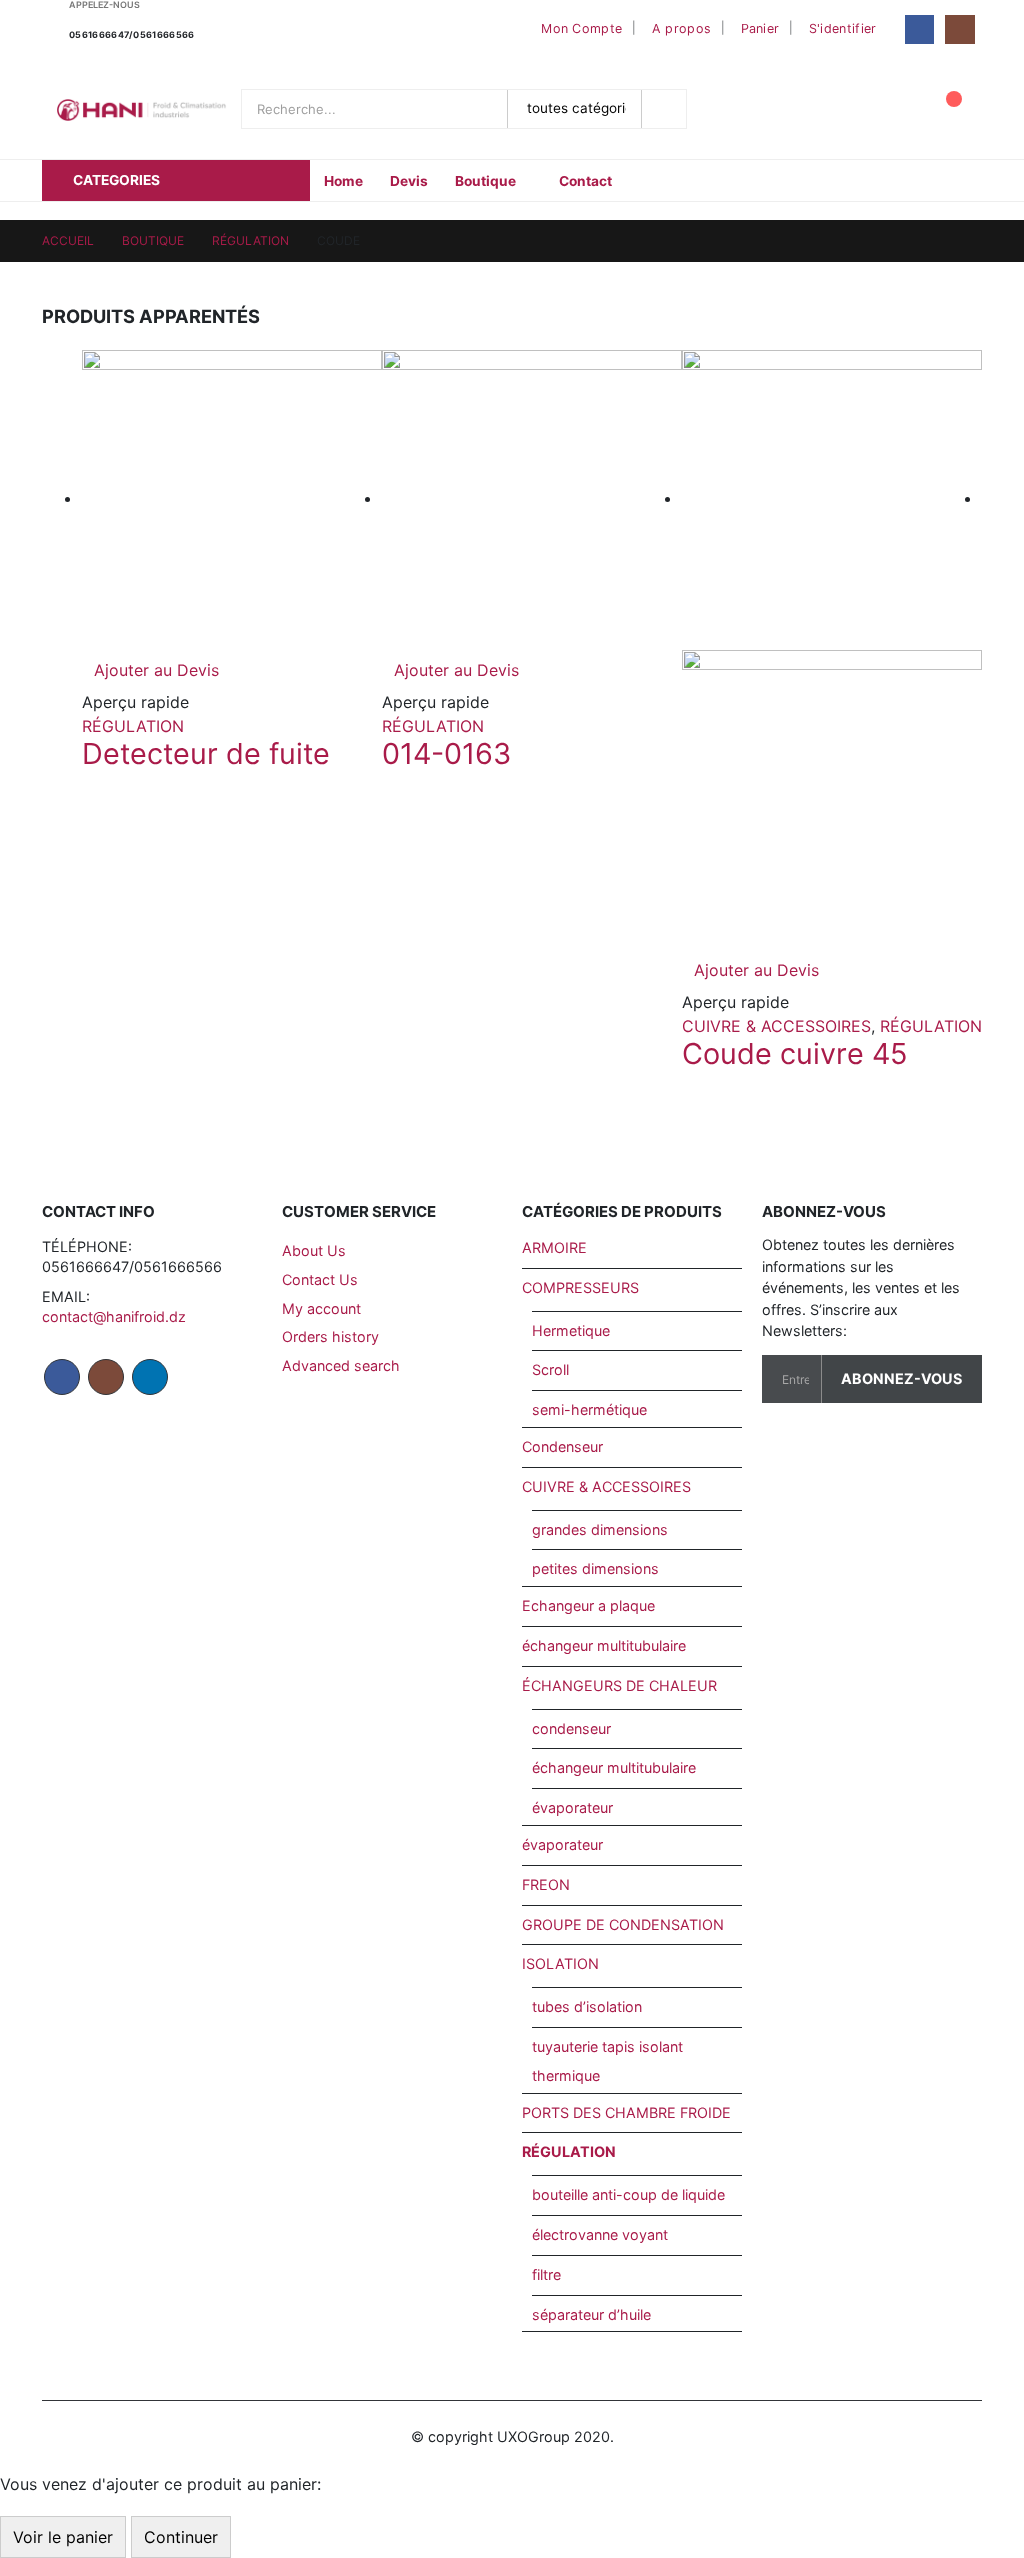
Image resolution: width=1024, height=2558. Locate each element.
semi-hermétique (589, 1409)
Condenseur (562, 1446)
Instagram (106, 1377)
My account (321, 1308)
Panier (760, 28)
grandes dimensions (600, 1529)
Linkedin (150, 1377)
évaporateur (572, 1807)
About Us (314, 1250)
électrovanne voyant (600, 2234)
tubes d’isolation (587, 2006)
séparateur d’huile (591, 2314)
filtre (546, 2274)
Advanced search (341, 1365)
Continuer (181, 2537)
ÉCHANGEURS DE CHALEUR (619, 1685)
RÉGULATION (133, 726)
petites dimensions (595, 1568)
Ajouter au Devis (156, 670)
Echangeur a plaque (588, 1605)
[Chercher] (666, 109)
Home (343, 181)
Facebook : (62, 1377)
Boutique (485, 181)
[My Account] (897, 109)
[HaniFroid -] (142, 109)
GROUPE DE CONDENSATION (623, 1924)
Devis (409, 181)
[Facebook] (919, 29)
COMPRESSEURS (580, 1287)
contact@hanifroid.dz (114, 1316)
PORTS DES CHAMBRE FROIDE (626, 2112)
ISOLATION (560, 1963)
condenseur (571, 1728)
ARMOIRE (554, 1247)
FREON (546, 1884)
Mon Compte (581, 28)
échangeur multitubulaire (604, 1645)
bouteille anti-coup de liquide (628, 2194)
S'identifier (843, 28)
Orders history (330, 1336)
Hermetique (571, 1330)
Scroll (550, 1369)
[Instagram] (959, 29)
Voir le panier (63, 2537)
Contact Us (320, 1279)
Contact (585, 181)
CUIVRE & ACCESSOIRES (776, 1026)
